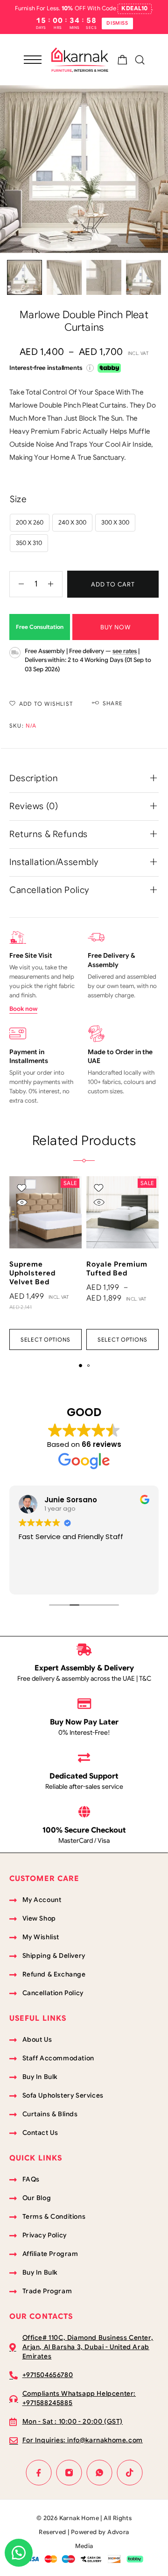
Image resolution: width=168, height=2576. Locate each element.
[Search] (140, 60)
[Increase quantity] (55, 584)
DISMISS (117, 23)
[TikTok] (129, 2472)
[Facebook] (38, 2472)
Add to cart (113, 584)
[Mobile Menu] (33, 60)
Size (18, 499)
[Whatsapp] (99, 2472)
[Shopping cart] (122, 61)
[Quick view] (22, 1202)
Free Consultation (40, 627)
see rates (125, 651)
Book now (23, 1009)
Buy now (115, 627)
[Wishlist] (22, 1188)
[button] (80, 1366)
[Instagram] (69, 2472)
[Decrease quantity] (17, 584)
